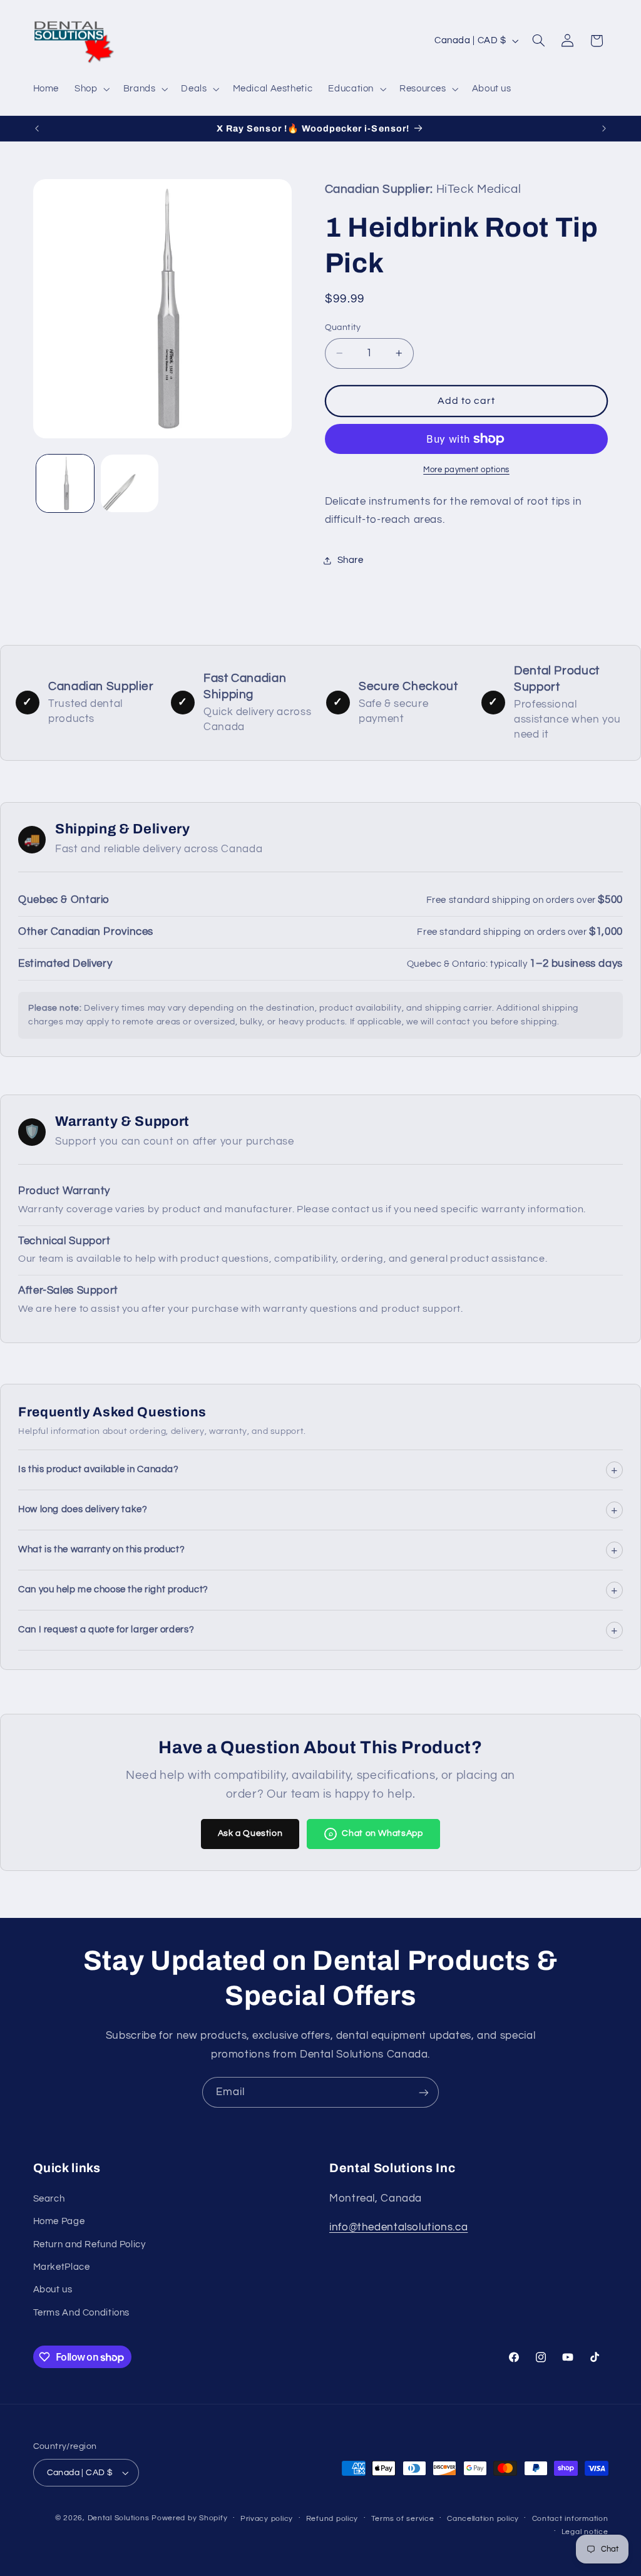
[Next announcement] (604, 128)
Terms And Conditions (82, 2313)
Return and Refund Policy (90, 2244)
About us (53, 2290)
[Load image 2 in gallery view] (130, 483)
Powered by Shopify (189, 2518)
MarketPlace (62, 2267)
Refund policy (332, 2519)
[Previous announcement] (37, 128)
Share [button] (351, 560)
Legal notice (585, 2532)
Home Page (59, 2221)
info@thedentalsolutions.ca (398, 2227)
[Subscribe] (424, 2092)
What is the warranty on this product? (318, 1550)
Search (49, 2199)
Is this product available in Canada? (318, 1470)
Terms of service (403, 2519)
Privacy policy (267, 2519)
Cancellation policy (483, 2519)
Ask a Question (250, 1833)
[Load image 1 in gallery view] (65, 483)
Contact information (570, 2519)
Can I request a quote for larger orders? (318, 1630)
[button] (91, 89)
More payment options (466, 470)
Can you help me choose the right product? (318, 1590)
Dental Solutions (119, 2518)
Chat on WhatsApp (376, 1833)
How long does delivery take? (318, 1510)
